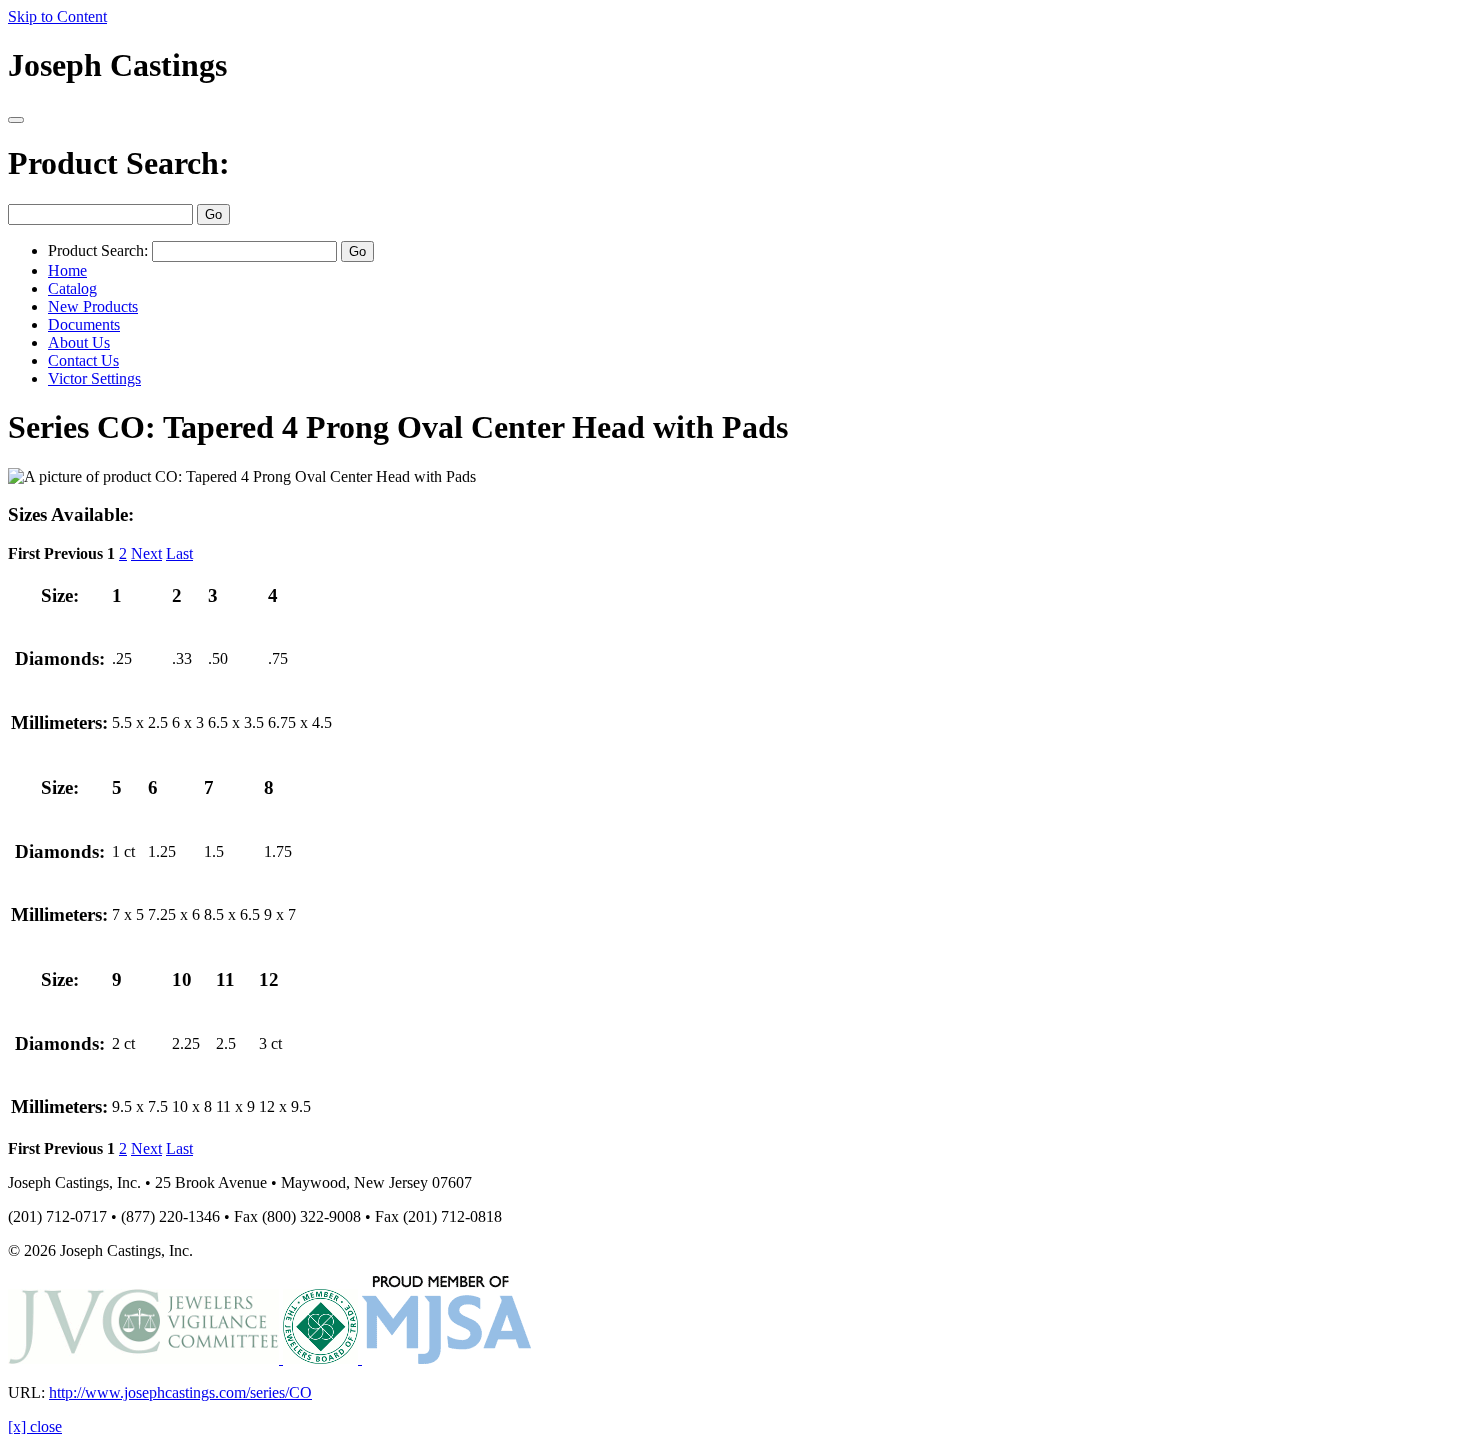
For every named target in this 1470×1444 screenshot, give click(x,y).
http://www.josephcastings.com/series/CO (180, 1392)
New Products (93, 306)
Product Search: (119, 163)
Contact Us (83, 360)
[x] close (35, 1426)
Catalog (72, 288)
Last (179, 553)
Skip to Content (57, 16)
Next (146, 553)
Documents (84, 324)
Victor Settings (94, 378)
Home (67, 270)
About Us (79, 342)
